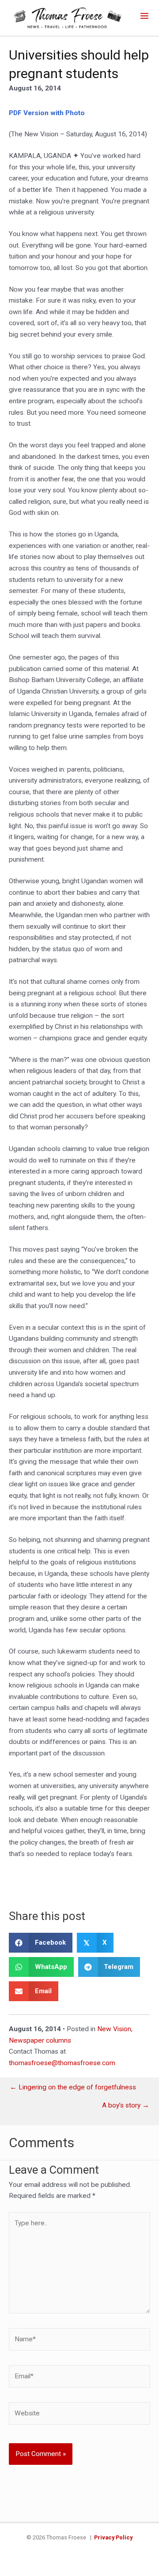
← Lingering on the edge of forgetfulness (73, 2088)
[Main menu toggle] (145, 16)
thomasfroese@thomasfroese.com (62, 2063)
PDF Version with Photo (47, 113)
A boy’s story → (126, 2106)
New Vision (114, 2029)
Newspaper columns (40, 2040)
